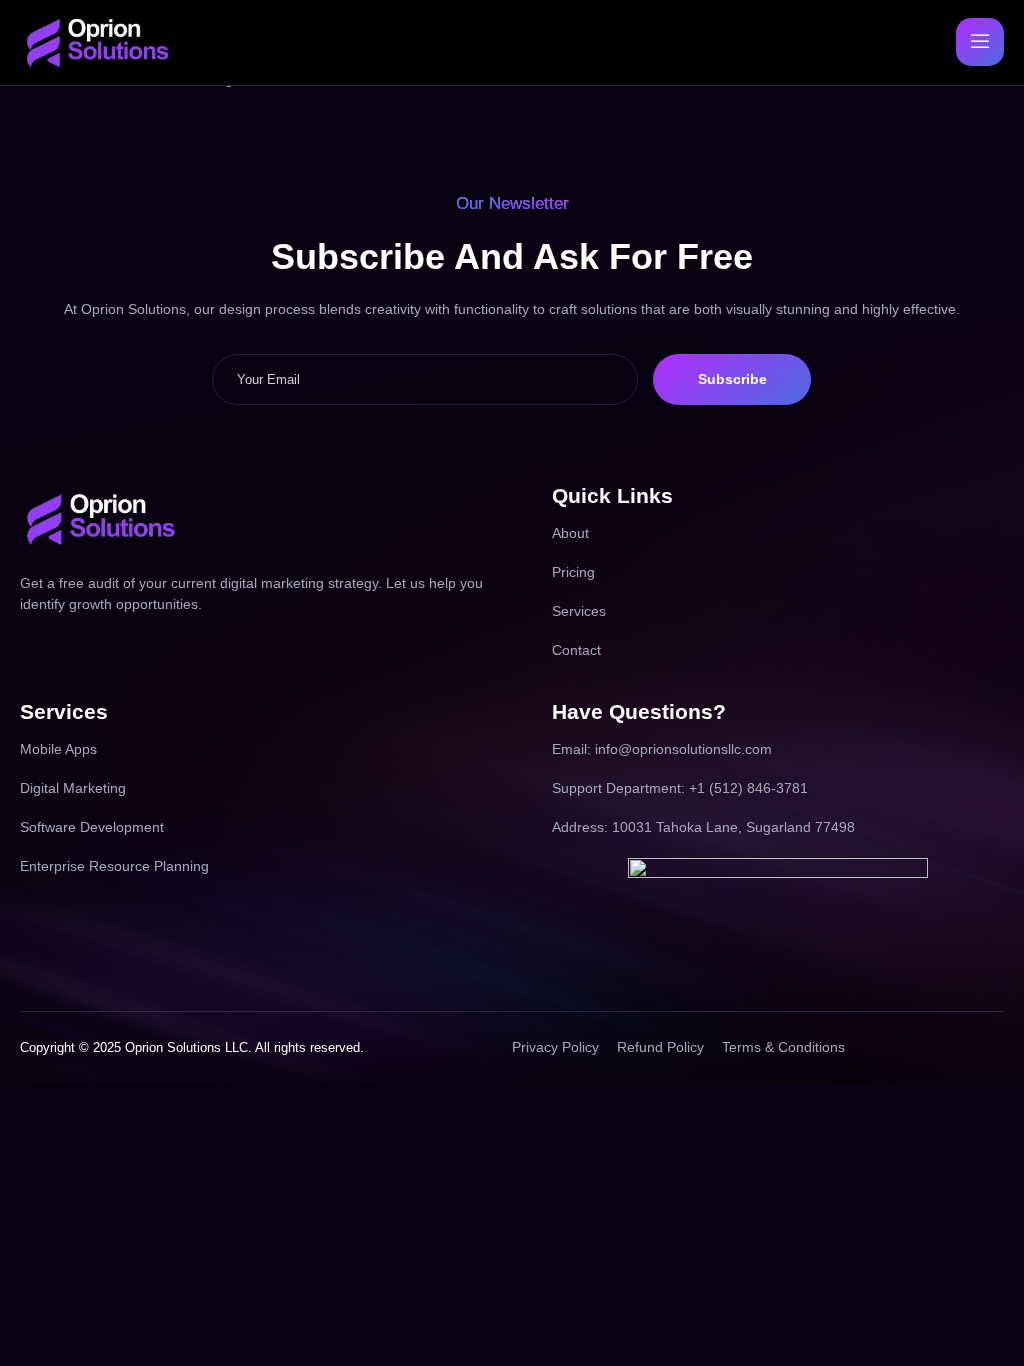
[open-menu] (980, 42)
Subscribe (732, 379)
